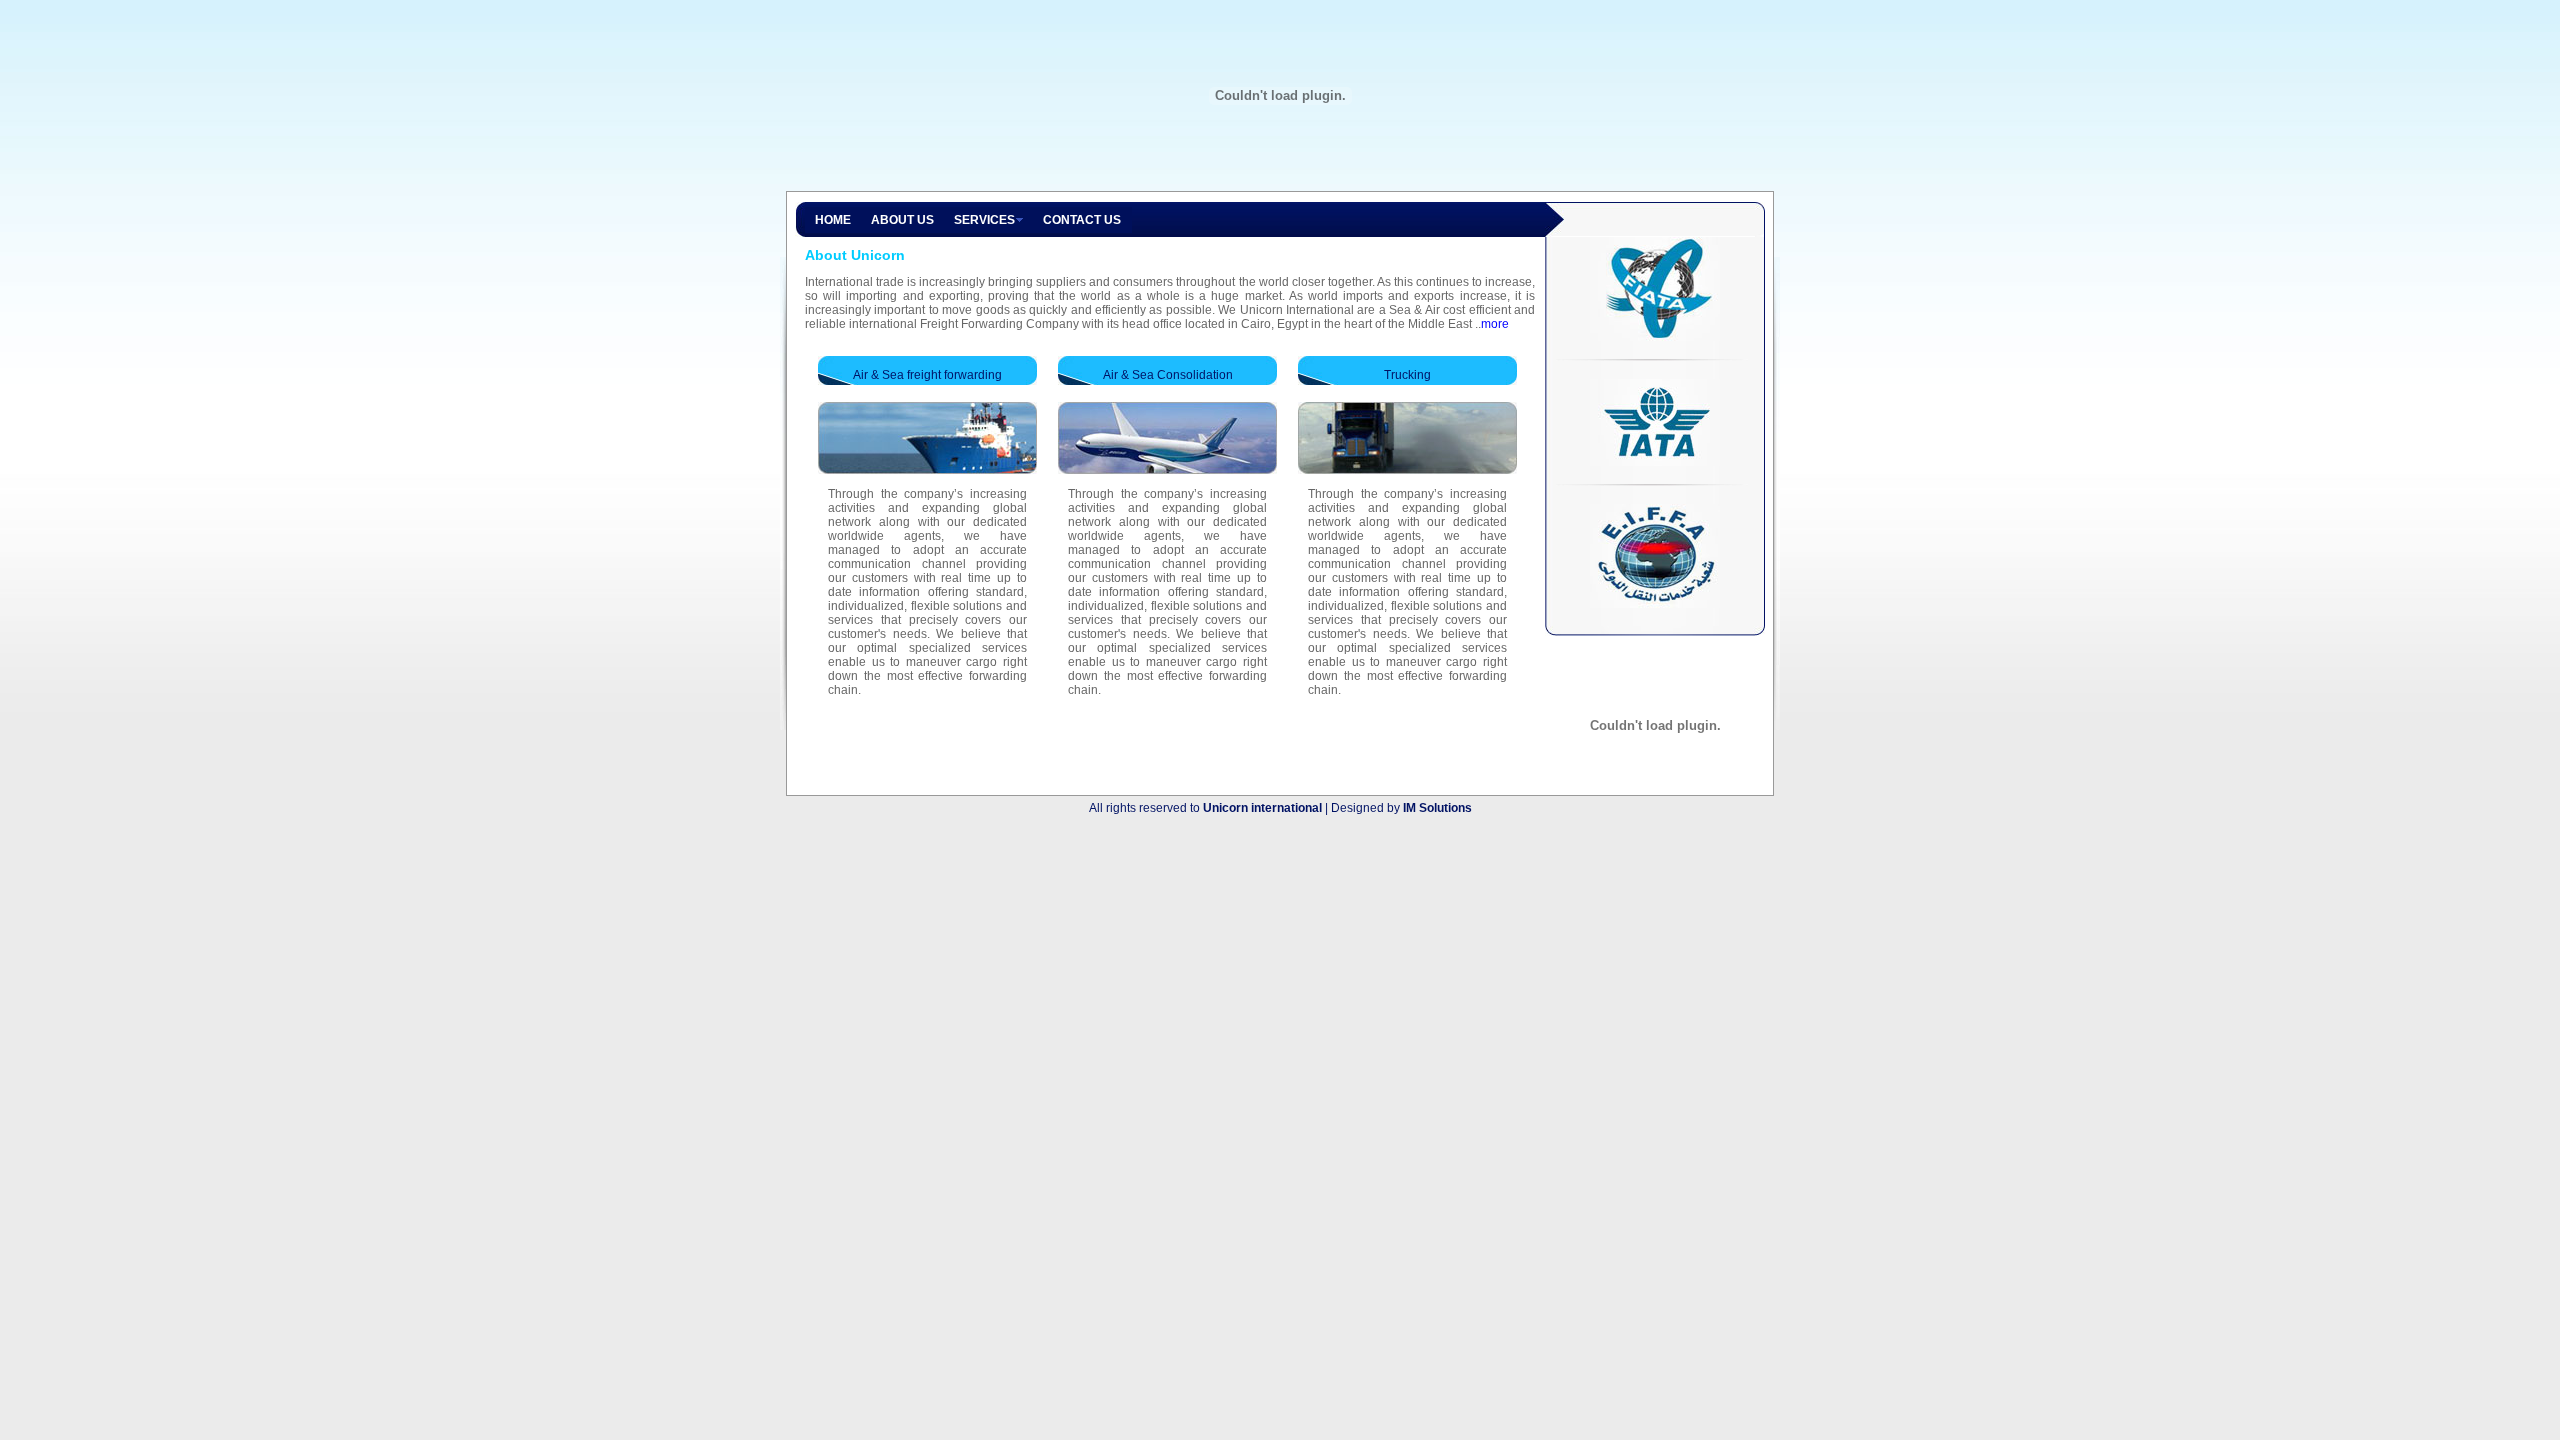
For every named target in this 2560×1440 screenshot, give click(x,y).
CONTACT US (1082, 220)
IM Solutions (1437, 808)
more (1495, 324)
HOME (833, 220)
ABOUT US (902, 220)
